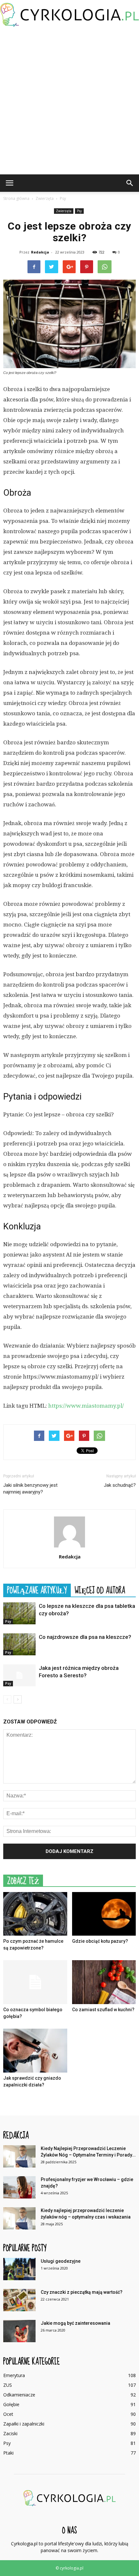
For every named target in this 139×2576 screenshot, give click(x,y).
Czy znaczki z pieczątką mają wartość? (82, 2292)
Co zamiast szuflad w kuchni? (103, 2010)
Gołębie (11, 2404)
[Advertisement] (69, 102)
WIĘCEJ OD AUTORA (100, 1590)
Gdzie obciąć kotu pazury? (100, 1941)
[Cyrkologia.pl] (69, 15)
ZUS (8, 2385)
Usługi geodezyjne (61, 2261)
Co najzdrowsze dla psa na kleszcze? (85, 1637)
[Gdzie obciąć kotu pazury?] (104, 1914)
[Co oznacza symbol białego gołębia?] (35, 1982)
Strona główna (16, 198)
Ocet (8, 2414)
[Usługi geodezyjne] (19, 2269)
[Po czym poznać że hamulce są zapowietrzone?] (35, 1914)
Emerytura (14, 2375)
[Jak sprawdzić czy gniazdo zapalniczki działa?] (35, 2051)
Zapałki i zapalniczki (24, 2424)
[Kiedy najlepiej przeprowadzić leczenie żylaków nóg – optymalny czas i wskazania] (19, 2218)
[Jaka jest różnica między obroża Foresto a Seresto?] (19, 1676)
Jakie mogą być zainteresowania (75, 2323)
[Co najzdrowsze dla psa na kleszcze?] (19, 1645)
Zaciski (10, 2433)
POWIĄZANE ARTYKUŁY (37, 1590)
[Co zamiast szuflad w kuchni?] (104, 1982)
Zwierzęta (64, 211)
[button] (130, 183)
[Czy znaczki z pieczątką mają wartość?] (19, 2300)
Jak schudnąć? (120, 1485)
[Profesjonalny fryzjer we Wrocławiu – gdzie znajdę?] (19, 2187)
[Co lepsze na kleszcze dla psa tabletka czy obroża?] (19, 1614)
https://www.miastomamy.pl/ (86, 1406)
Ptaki (8, 2453)
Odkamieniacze (19, 2395)
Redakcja (40, 252)
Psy (79, 211)
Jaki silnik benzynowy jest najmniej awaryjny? (30, 1489)
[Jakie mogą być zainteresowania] (19, 2331)
